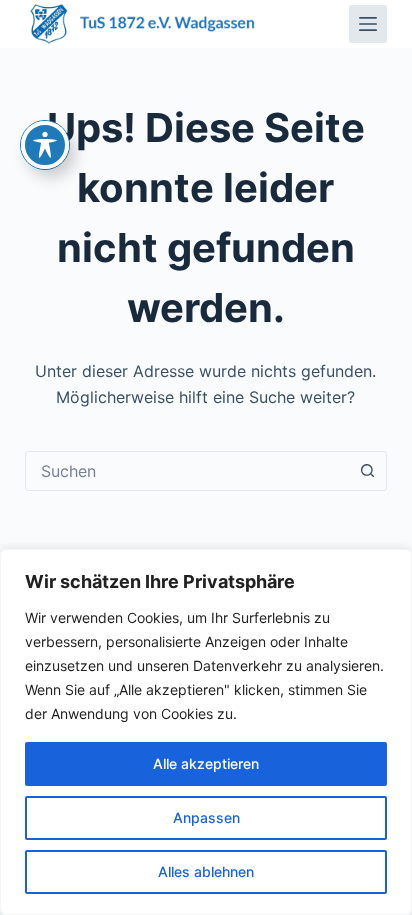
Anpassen (206, 817)
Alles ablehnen (206, 871)
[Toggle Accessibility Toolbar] (45, 145)
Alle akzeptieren (206, 763)
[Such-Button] (367, 471)
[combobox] (187, 471)
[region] (206, 732)
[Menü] (368, 24)
